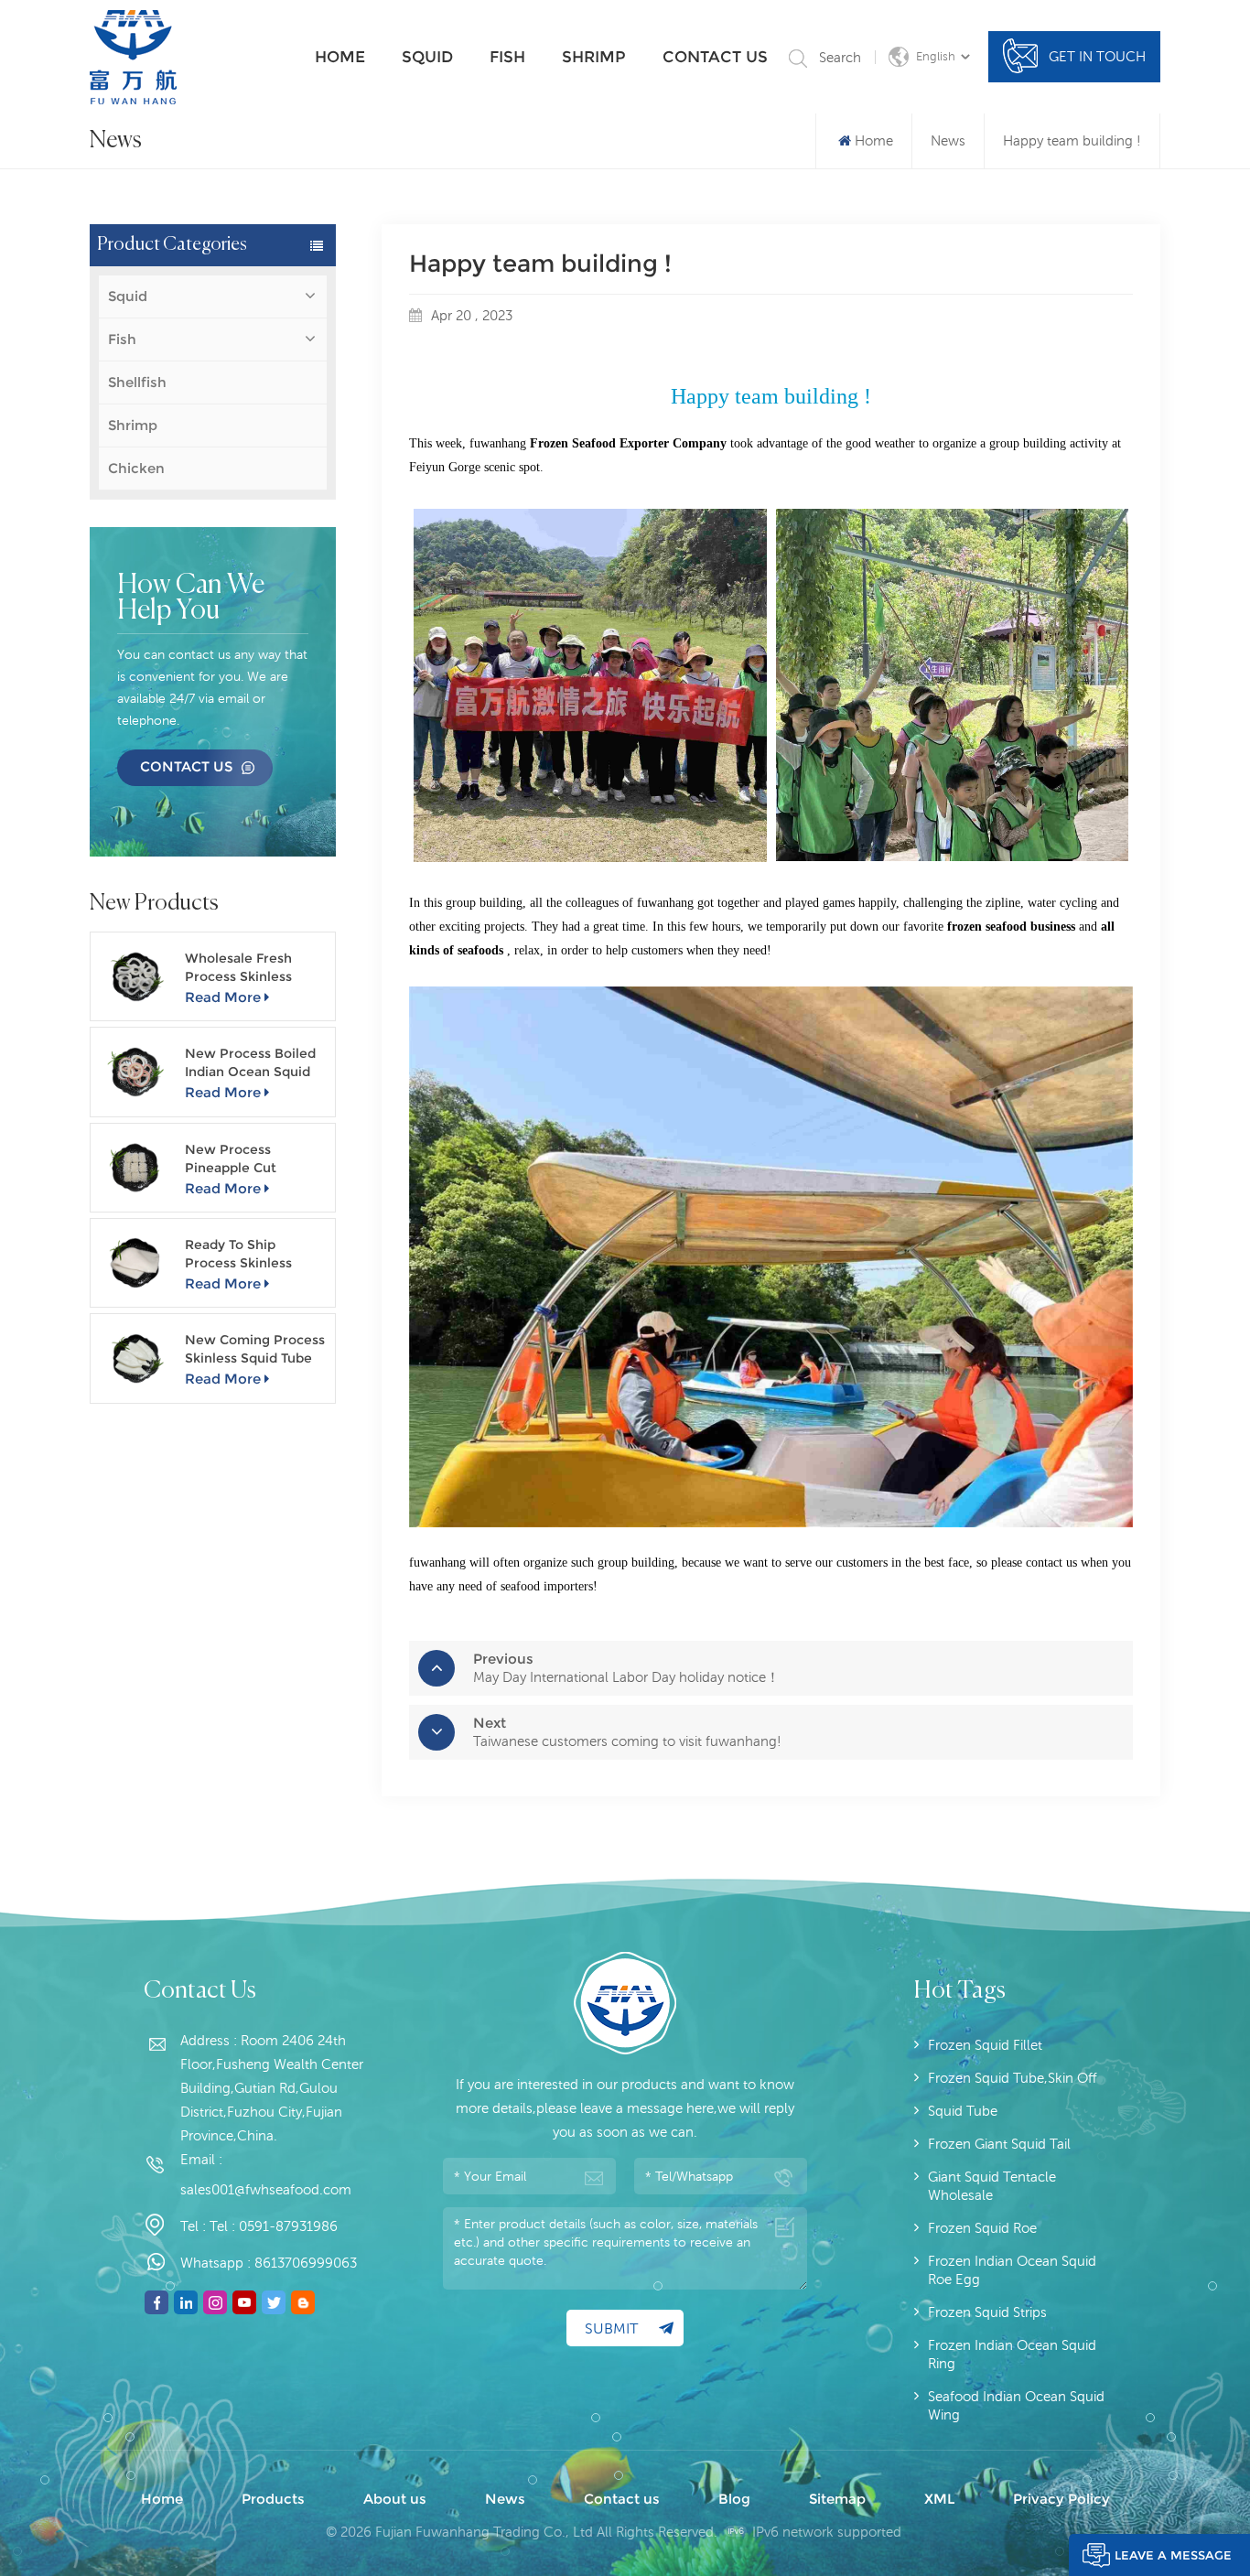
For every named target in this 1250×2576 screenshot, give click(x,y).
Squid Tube (963, 2111)
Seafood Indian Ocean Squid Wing (1016, 2405)
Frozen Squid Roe (982, 2228)
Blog (734, 2499)
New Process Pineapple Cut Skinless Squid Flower (255, 1159)
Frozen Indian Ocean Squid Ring (1012, 2354)
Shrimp (594, 57)
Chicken (136, 468)
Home (340, 57)
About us (395, 2499)
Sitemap (837, 2499)
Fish (507, 57)
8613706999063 (306, 2263)
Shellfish (137, 382)
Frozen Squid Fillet (985, 2045)
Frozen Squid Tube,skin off (1013, 2078)
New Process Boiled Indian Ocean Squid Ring (250, 1063)
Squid (427, 57)
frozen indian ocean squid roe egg (1012, 2270)
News (948, 140)
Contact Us (186, 766)
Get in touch (1097, 56)
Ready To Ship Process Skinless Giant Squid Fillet (240, 1254)
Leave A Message (1173, 2555)
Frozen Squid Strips (987, 2312)
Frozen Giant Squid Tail (999, 2144)
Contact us (715, 57)
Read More (223, 997)
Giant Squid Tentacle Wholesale (992, 2186)
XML (939, 2499)
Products (273, 2499)
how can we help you (191, 598)
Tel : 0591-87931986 (274, 2226)
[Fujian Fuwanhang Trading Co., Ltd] (133, 57)
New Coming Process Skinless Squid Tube (255, 1349)
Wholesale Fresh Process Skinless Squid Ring (238, 968)
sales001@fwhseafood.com (266, 2189)
